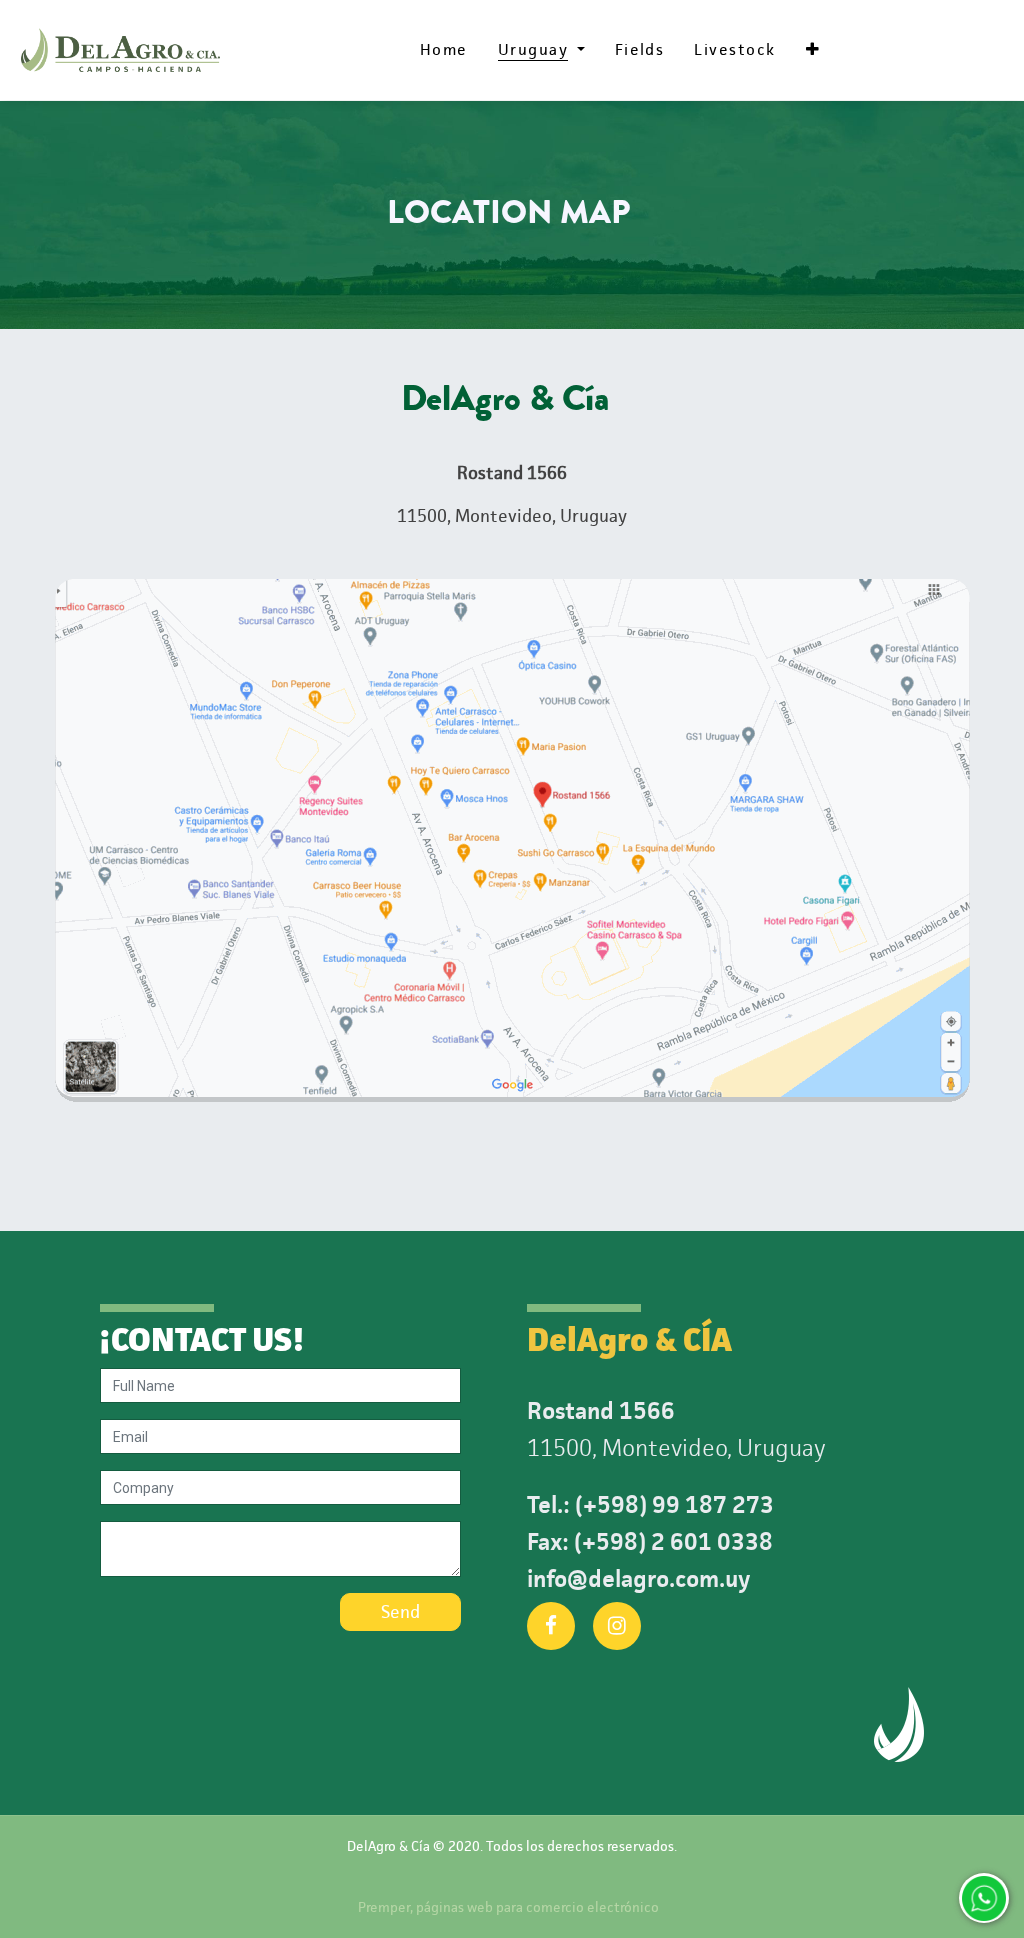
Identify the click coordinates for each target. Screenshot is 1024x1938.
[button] (813, 50)
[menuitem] (444, 50)
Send (400, 1612)
